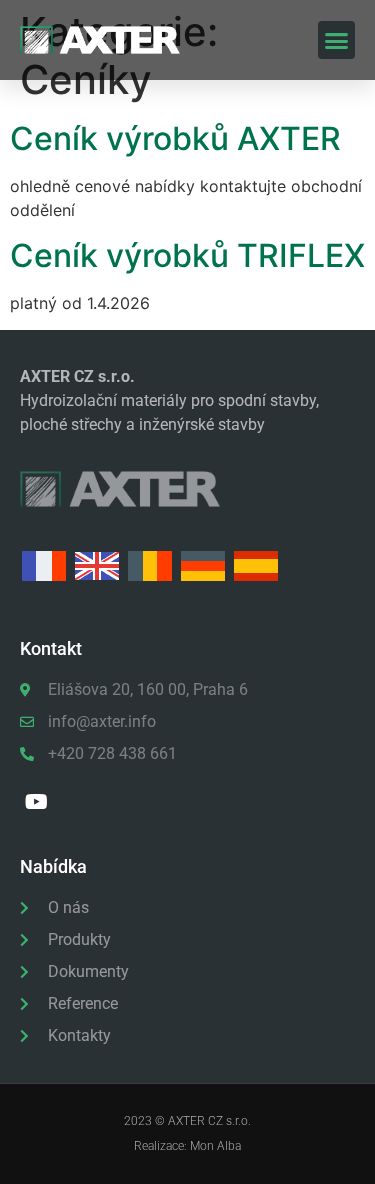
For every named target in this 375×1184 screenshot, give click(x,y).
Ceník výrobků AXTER (175, 138)
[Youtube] (36, 802)
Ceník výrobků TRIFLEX (187, 255)
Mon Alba (215, 1146)
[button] (337, 40)
